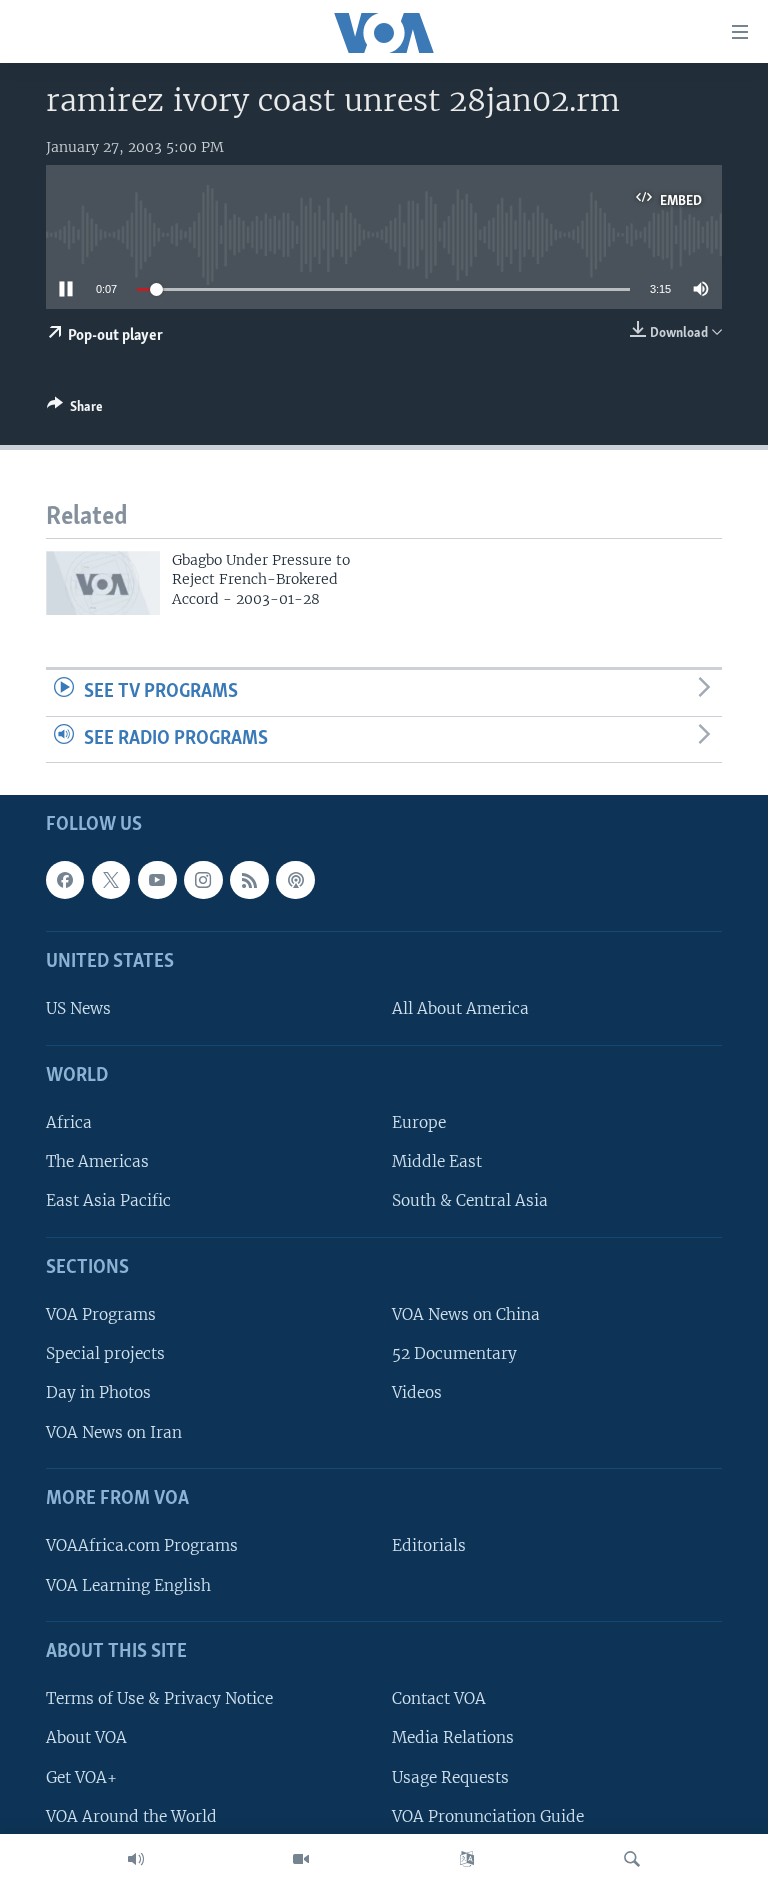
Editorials (429, 1546)
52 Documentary (454, 1354)
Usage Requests (450, 1777)
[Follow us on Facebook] (65, 880)
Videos (417, 1393)
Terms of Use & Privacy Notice (159, 1699)
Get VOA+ (81, 1777)
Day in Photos (98, 1393)
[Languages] (467, 1859)
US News (78, 1009)
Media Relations (453, 1738)
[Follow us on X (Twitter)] (111, 880)
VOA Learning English (128, 1585)
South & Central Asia (470, 1201)
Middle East (437, 1162)
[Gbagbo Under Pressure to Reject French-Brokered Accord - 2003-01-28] (103, 583)
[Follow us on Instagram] (203, 880)
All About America (460, 1009)
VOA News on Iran (114, 1432)
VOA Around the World (131, 1816)
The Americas (97, 1162)
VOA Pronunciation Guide (488, 1816)
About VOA (86, 1738)
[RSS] (249, 880)
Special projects (105, 1354)
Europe (419, 1123)
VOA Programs (101, 1315)
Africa (69, 1123)
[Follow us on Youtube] (157, 880)
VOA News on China (466, 1315)
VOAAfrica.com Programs (142, 1546)
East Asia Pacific (108, 1201)
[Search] (632, 1859)
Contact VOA (439, 1699)
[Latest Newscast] (136, 1859)
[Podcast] (295, 880)
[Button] (75, 410)
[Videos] (301, 1859)
